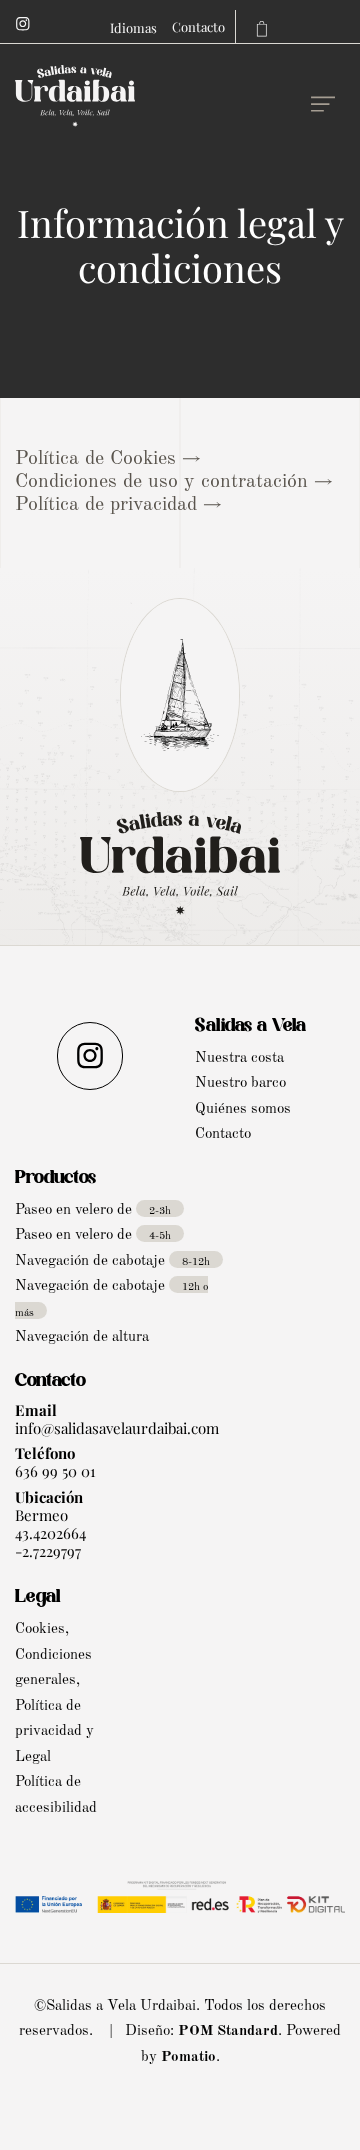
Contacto (223, 1134)
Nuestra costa (239, 1058)
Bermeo (41, 1515)
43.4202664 (50, 1533)
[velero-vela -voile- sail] (158, 99)
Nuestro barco (240, 1083)
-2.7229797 (48, 1551)
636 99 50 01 (55, 1471)
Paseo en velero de (93, 1210)
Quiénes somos (243, 1109)
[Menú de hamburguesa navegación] (323, 99)
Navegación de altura (82, 1337)
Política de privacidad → (118, 505)
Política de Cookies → (108, 459)
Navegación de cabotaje (112, 1261)
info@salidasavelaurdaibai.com (117, 1428)
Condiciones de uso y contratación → (174, 482)
